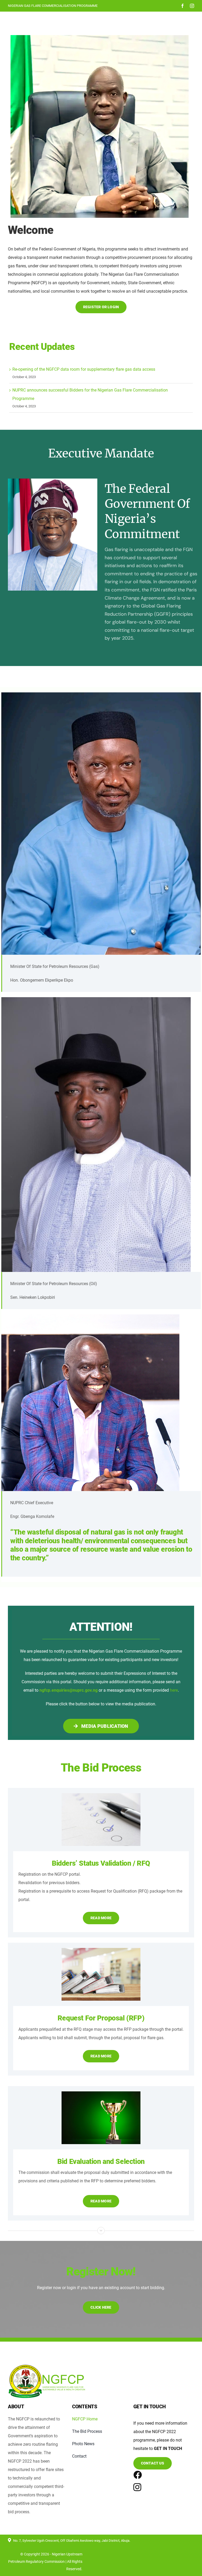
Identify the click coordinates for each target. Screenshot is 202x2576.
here (174, 1690)
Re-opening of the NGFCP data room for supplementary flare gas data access (84, 369)
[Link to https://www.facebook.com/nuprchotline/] (135, 2475)
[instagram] (192, 6)
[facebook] (183, 6)
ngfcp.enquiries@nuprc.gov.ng (69, 1690)
